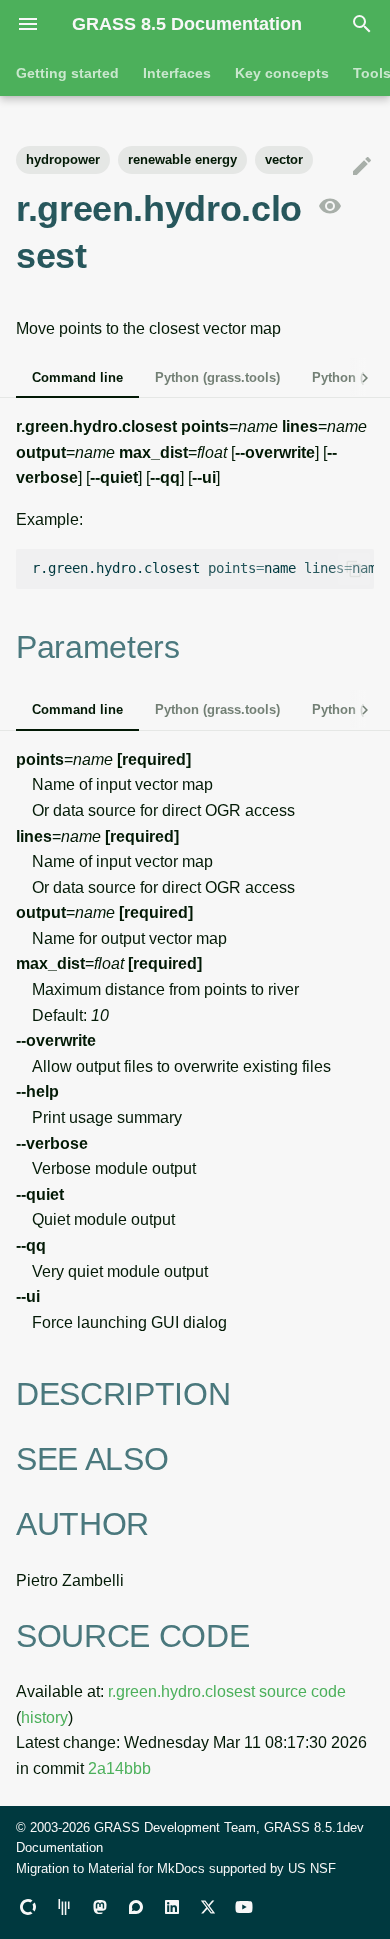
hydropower (63, 159)
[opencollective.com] (28, 1907)
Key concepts (282, 73)
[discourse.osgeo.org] (136, 1907)
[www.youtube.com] (244, 1907)
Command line (77, 377)
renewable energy (182, 159)
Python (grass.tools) (217, 377)
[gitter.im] (64, 1907)
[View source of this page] (330, 207)
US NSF (312, 1868)
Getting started (67, 73)
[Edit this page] (362, 167)
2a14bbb (119, 1768)
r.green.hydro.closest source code (227, 1691)
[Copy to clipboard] (354, 569)
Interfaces (177, 73)
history (44, 1717)
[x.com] (208, 1907)
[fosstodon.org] (100, 1907)
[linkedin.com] (172, 1907)
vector (284, 159)
